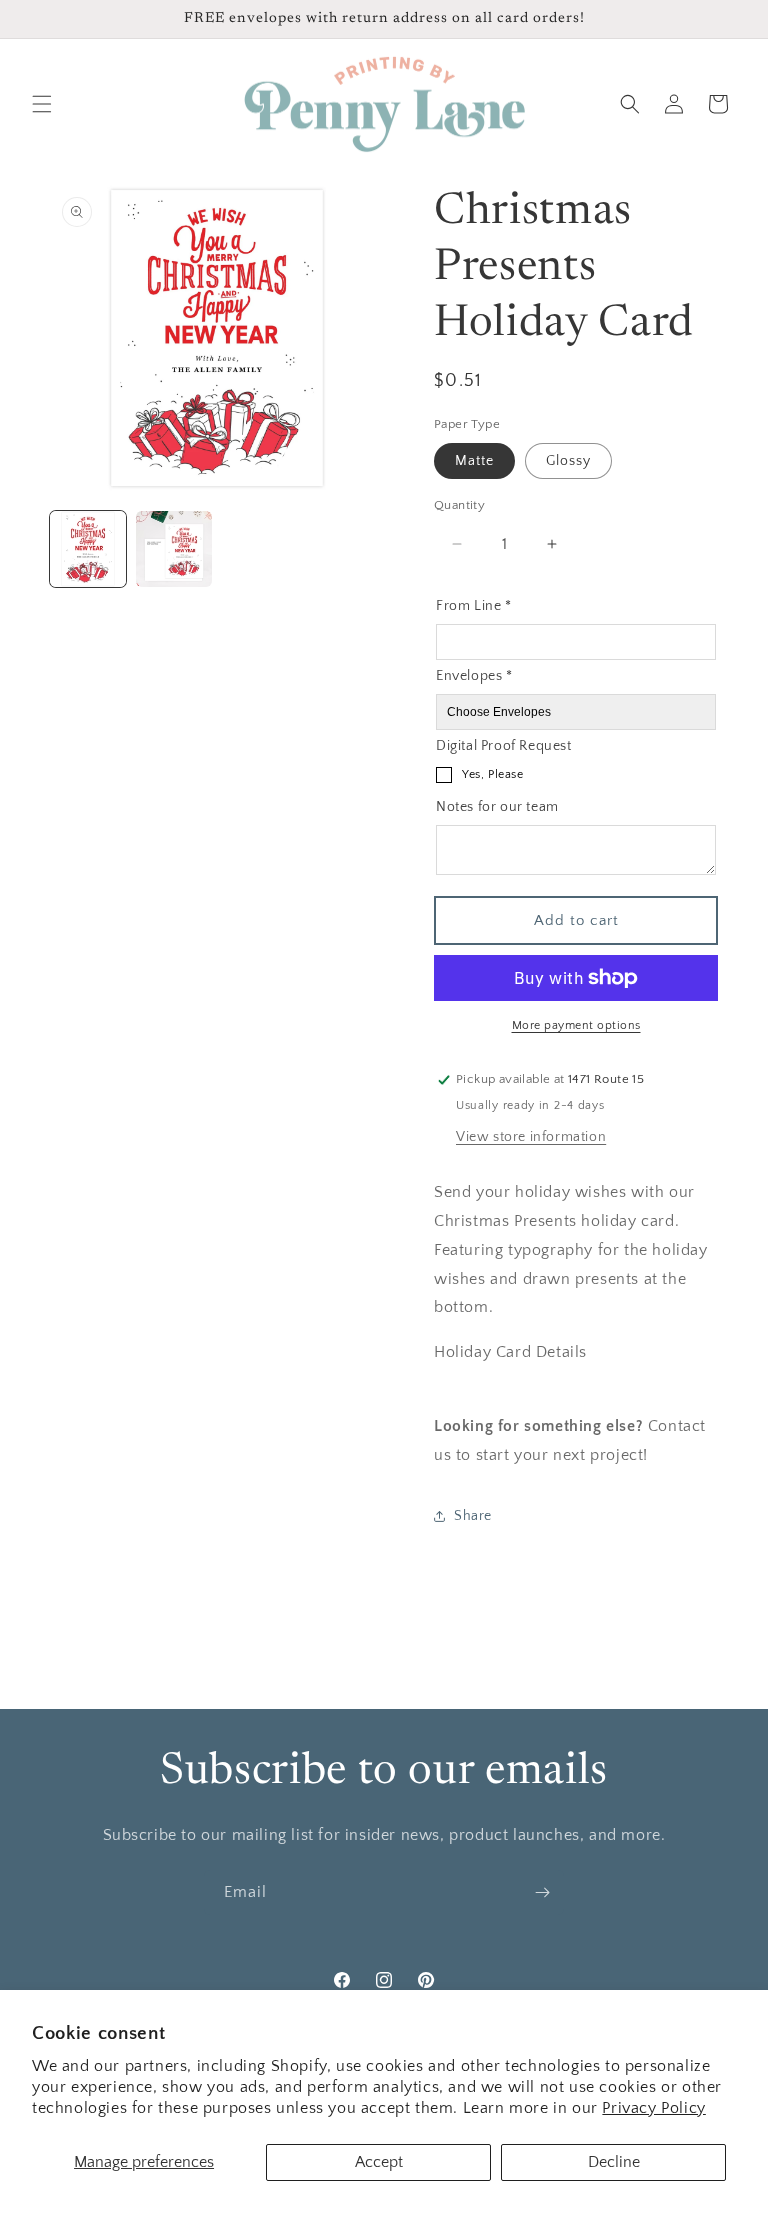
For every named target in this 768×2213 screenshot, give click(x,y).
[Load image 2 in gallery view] (174, 549)
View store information (531, 1137)
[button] (42, 104)
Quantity (459, 505)
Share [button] (473, 1516)
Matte (474, 461)
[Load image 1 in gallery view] (88, 549)
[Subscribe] (542, 1892)
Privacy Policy (653, 2108)
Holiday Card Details (510, 1352)
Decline (614, 2162)
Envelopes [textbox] (474, 676)
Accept (379, 2162)
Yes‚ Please (493, 774)
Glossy (568, 461)
